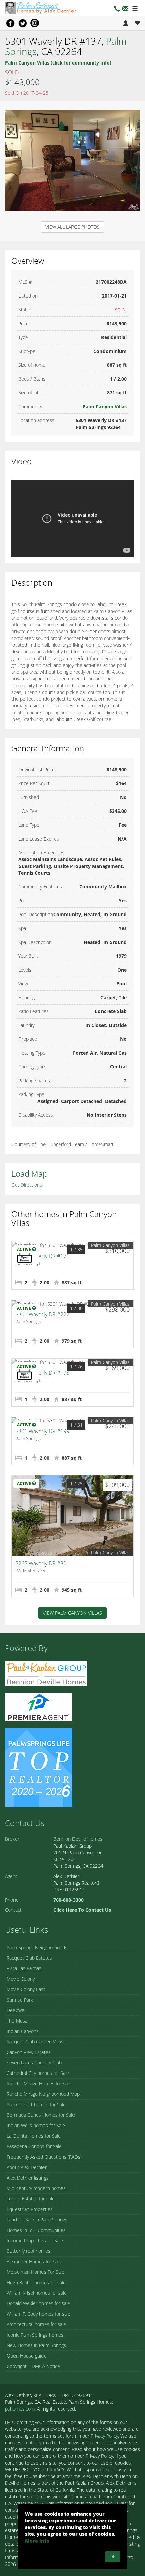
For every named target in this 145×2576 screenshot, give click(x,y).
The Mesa (17, 2021)
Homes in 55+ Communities (36, 2230)
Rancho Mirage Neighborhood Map (43, 2094)
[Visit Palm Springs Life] (39, 1767)
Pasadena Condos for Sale (34, 2146)
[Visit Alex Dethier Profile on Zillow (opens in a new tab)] (39, 1706)
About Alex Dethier (27, 2167)
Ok (112, 2557)
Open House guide (27, 2356)
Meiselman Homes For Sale (36, 2272)
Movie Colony (21, 1979)
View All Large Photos (72, 227)
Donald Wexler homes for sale (38, 2303)
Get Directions (27, 1185)
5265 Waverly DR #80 (41, 1563)
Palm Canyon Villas (105, 406)
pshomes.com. (20, 2409)
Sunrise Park (20, 2000)
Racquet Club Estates (29, 1958)
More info (37, 2541)
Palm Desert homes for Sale (36, 2104)
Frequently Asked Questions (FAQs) (44, 2157)
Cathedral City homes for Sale (38, 2073)
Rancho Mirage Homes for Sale (39, 2083)
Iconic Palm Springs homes (35, 2335)
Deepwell (17, 2010)
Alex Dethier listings (28, 2178)
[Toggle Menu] (135, 9)
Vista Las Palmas (24, 1968)
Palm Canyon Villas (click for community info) (58, 63)
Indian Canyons (23, 2031)
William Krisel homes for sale (37, 2293)
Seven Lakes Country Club (34, 2063)
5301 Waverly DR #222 (42, 1314)
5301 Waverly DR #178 (42, 1373)
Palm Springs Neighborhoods (37, 1947)
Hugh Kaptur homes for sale (36, 2282)
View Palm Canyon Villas (72, 1613)
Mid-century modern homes (36, 2188)
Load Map (30, 1173)
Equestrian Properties (30, 2209)
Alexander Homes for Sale (34, 2261)
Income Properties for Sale (35, 2240)
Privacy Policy (104, 2436)
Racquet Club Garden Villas (35, 2042)
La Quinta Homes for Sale (34, 2136)
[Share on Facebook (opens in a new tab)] (10, 23)
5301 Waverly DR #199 (42, 1431)
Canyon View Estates (29, 2052)
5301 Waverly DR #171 (42, 1256)
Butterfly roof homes (28, 2251)
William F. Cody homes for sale (39, 2314)
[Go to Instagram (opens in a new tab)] (35, 23)
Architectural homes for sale (36, 2324)
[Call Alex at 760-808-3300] (117, 10)
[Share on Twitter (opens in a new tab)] (23, 23)
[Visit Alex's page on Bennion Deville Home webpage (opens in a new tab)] (46, 1673)
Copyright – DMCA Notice (33, 2366)
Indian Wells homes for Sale (36, 2125)
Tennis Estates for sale (31, 2199)
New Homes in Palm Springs (36, 2345)
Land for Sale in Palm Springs (37, 2220)
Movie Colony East (26, 1989)
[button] (125, 10)
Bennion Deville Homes (78, 1839)
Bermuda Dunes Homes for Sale (41, 2115)
